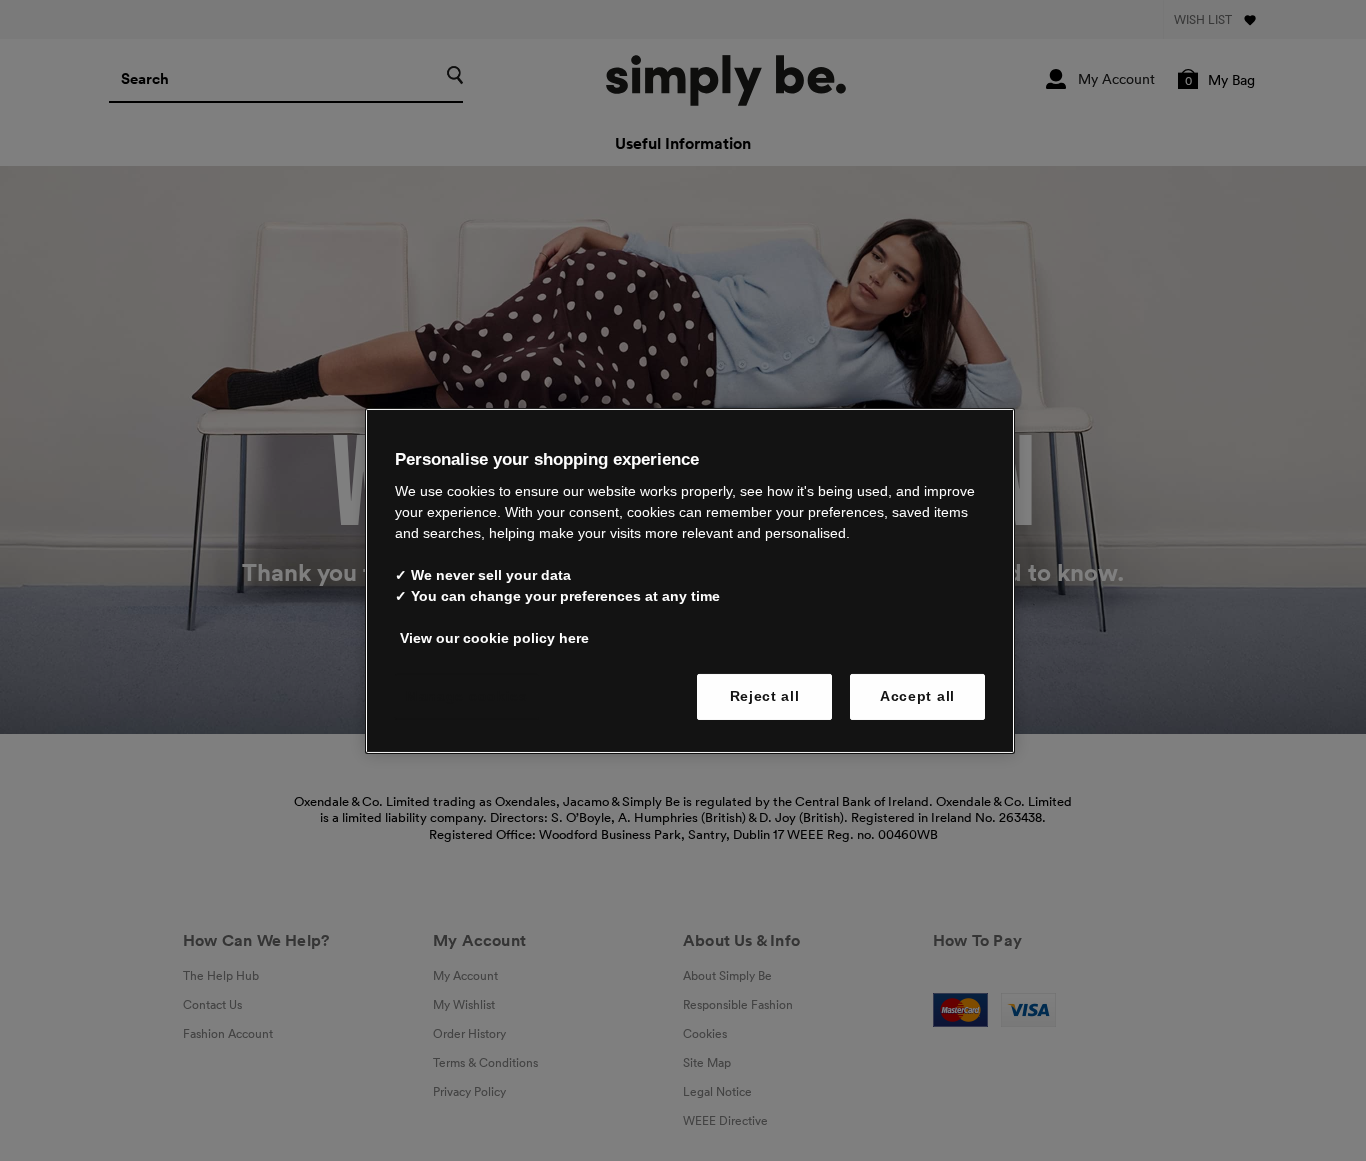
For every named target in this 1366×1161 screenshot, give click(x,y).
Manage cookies (467, 696)
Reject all (765, 696)
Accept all (917, 696)
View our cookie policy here (494, 638)
